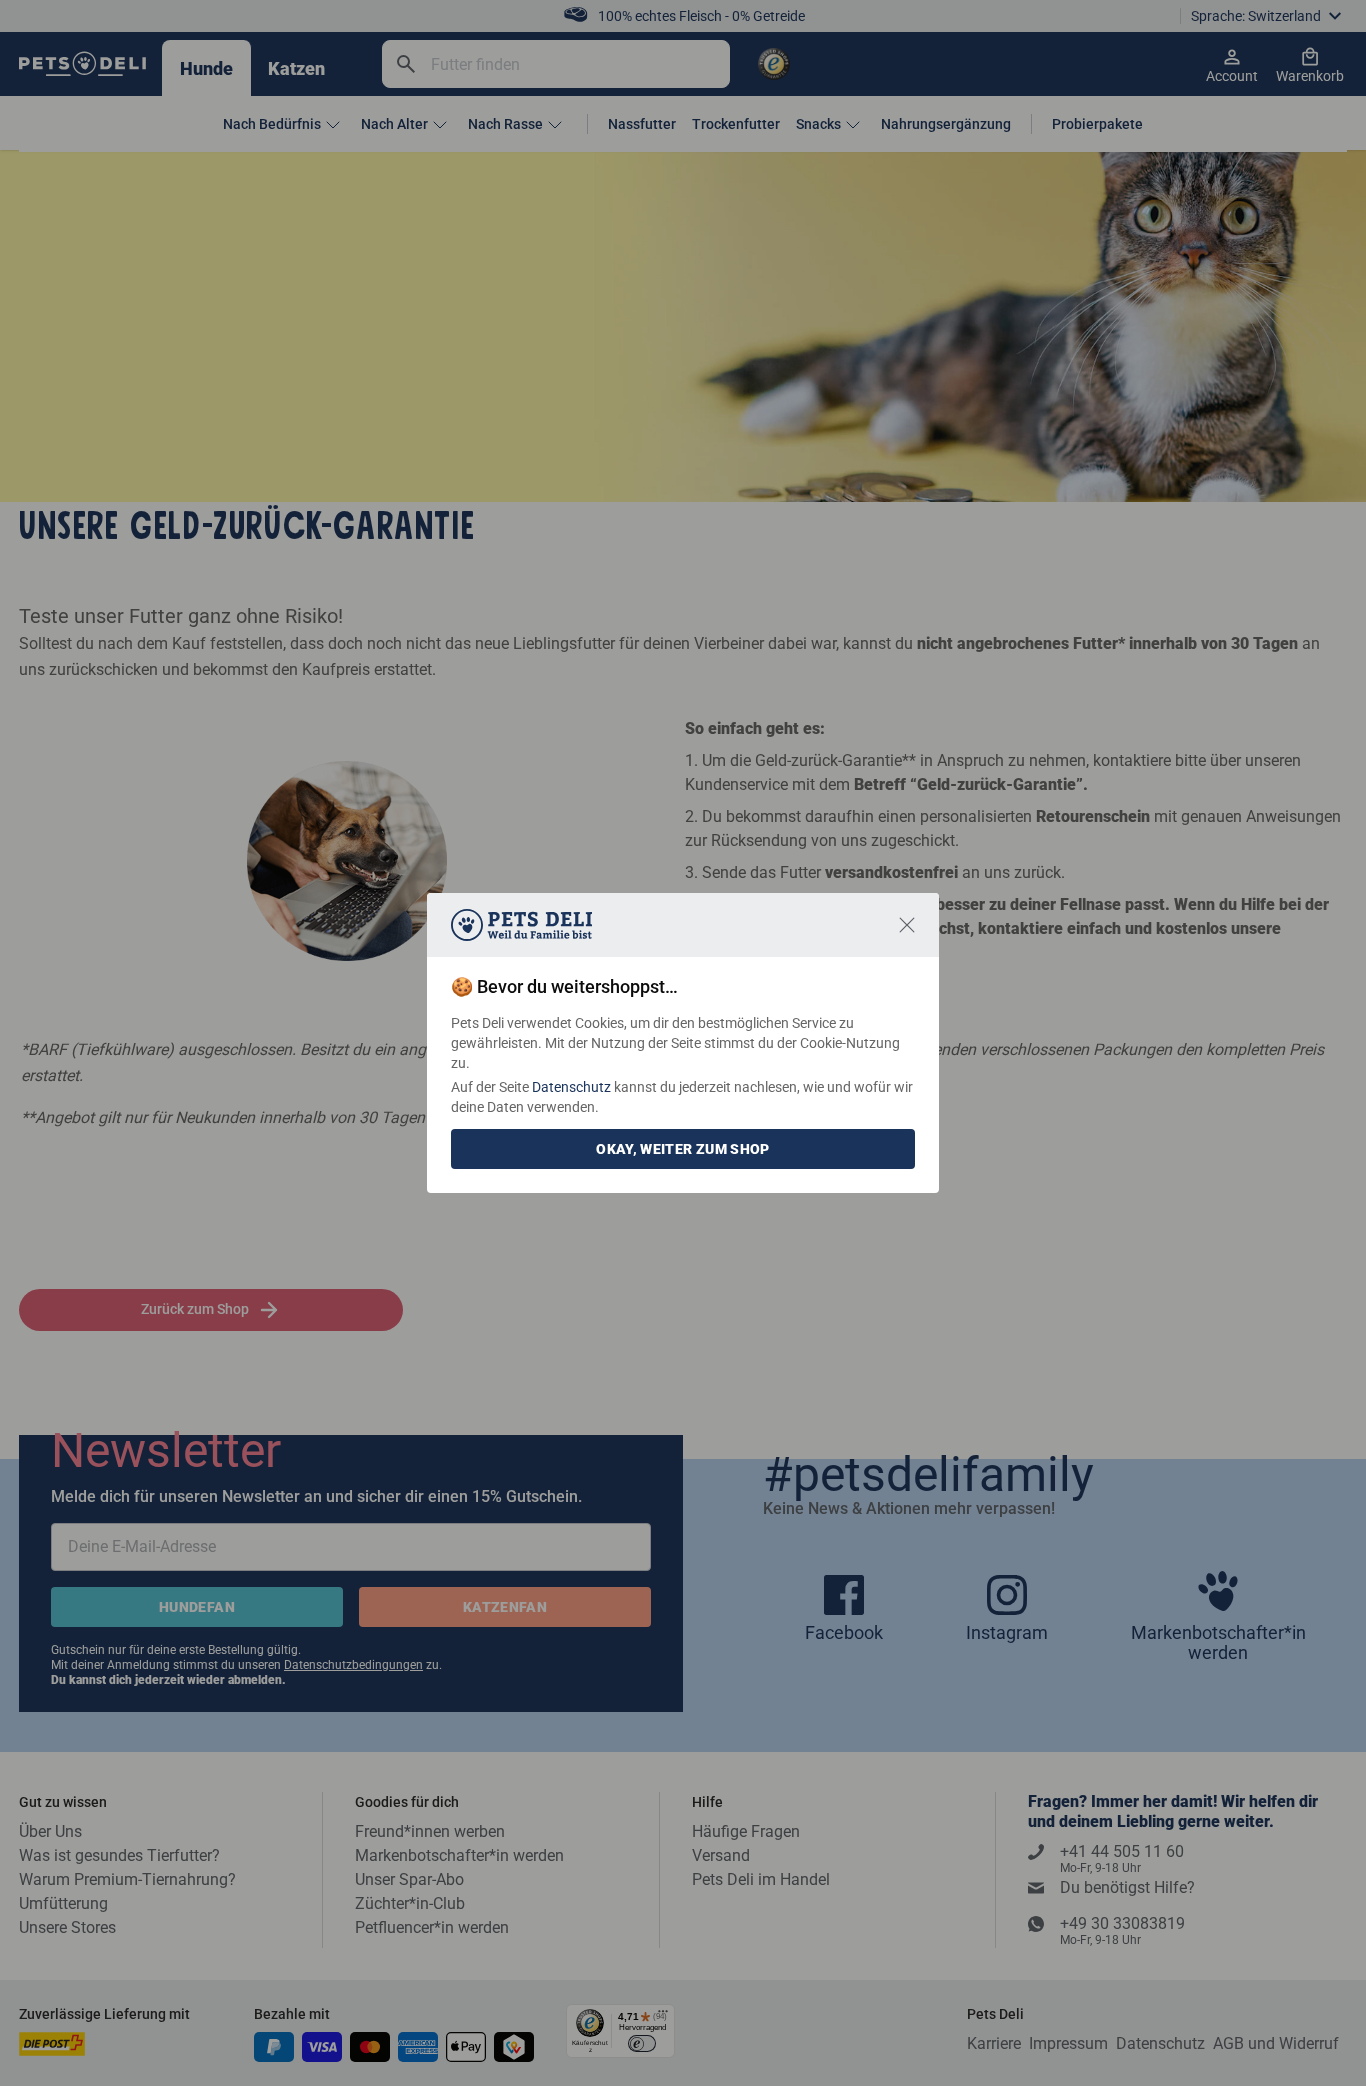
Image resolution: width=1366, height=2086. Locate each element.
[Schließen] (907, 925)
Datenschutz (571, 1087)
